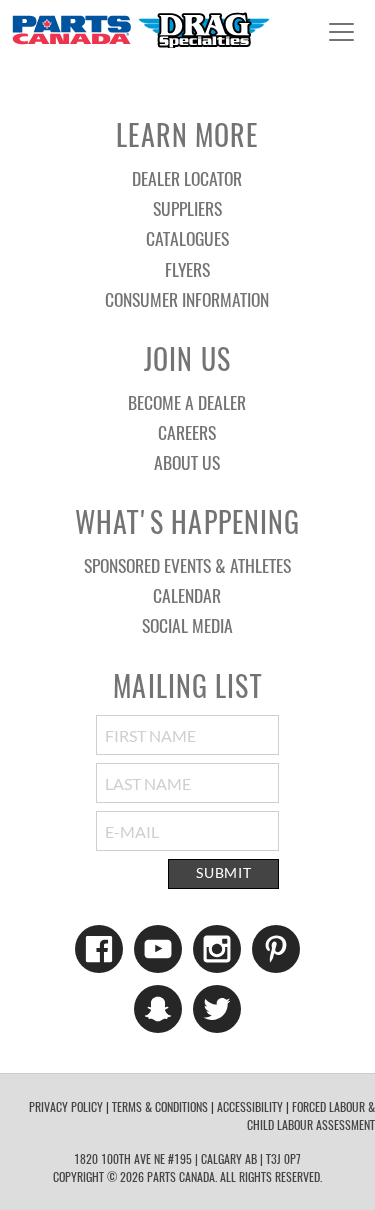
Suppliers (187, 208)
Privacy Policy (66, 1106)
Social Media (187, 625)
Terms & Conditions (160, 1106)
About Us (187, 462)
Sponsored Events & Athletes (187, 565)
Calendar (187, 595)
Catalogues (187, 238)
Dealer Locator (187, 178)
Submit (223, 873)
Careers (187, 432)
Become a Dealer (187, 402)
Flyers (187, 269)
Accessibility (250, 1106)
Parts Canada (140, 29)
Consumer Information (187, 299)
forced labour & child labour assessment (311, 1115)
